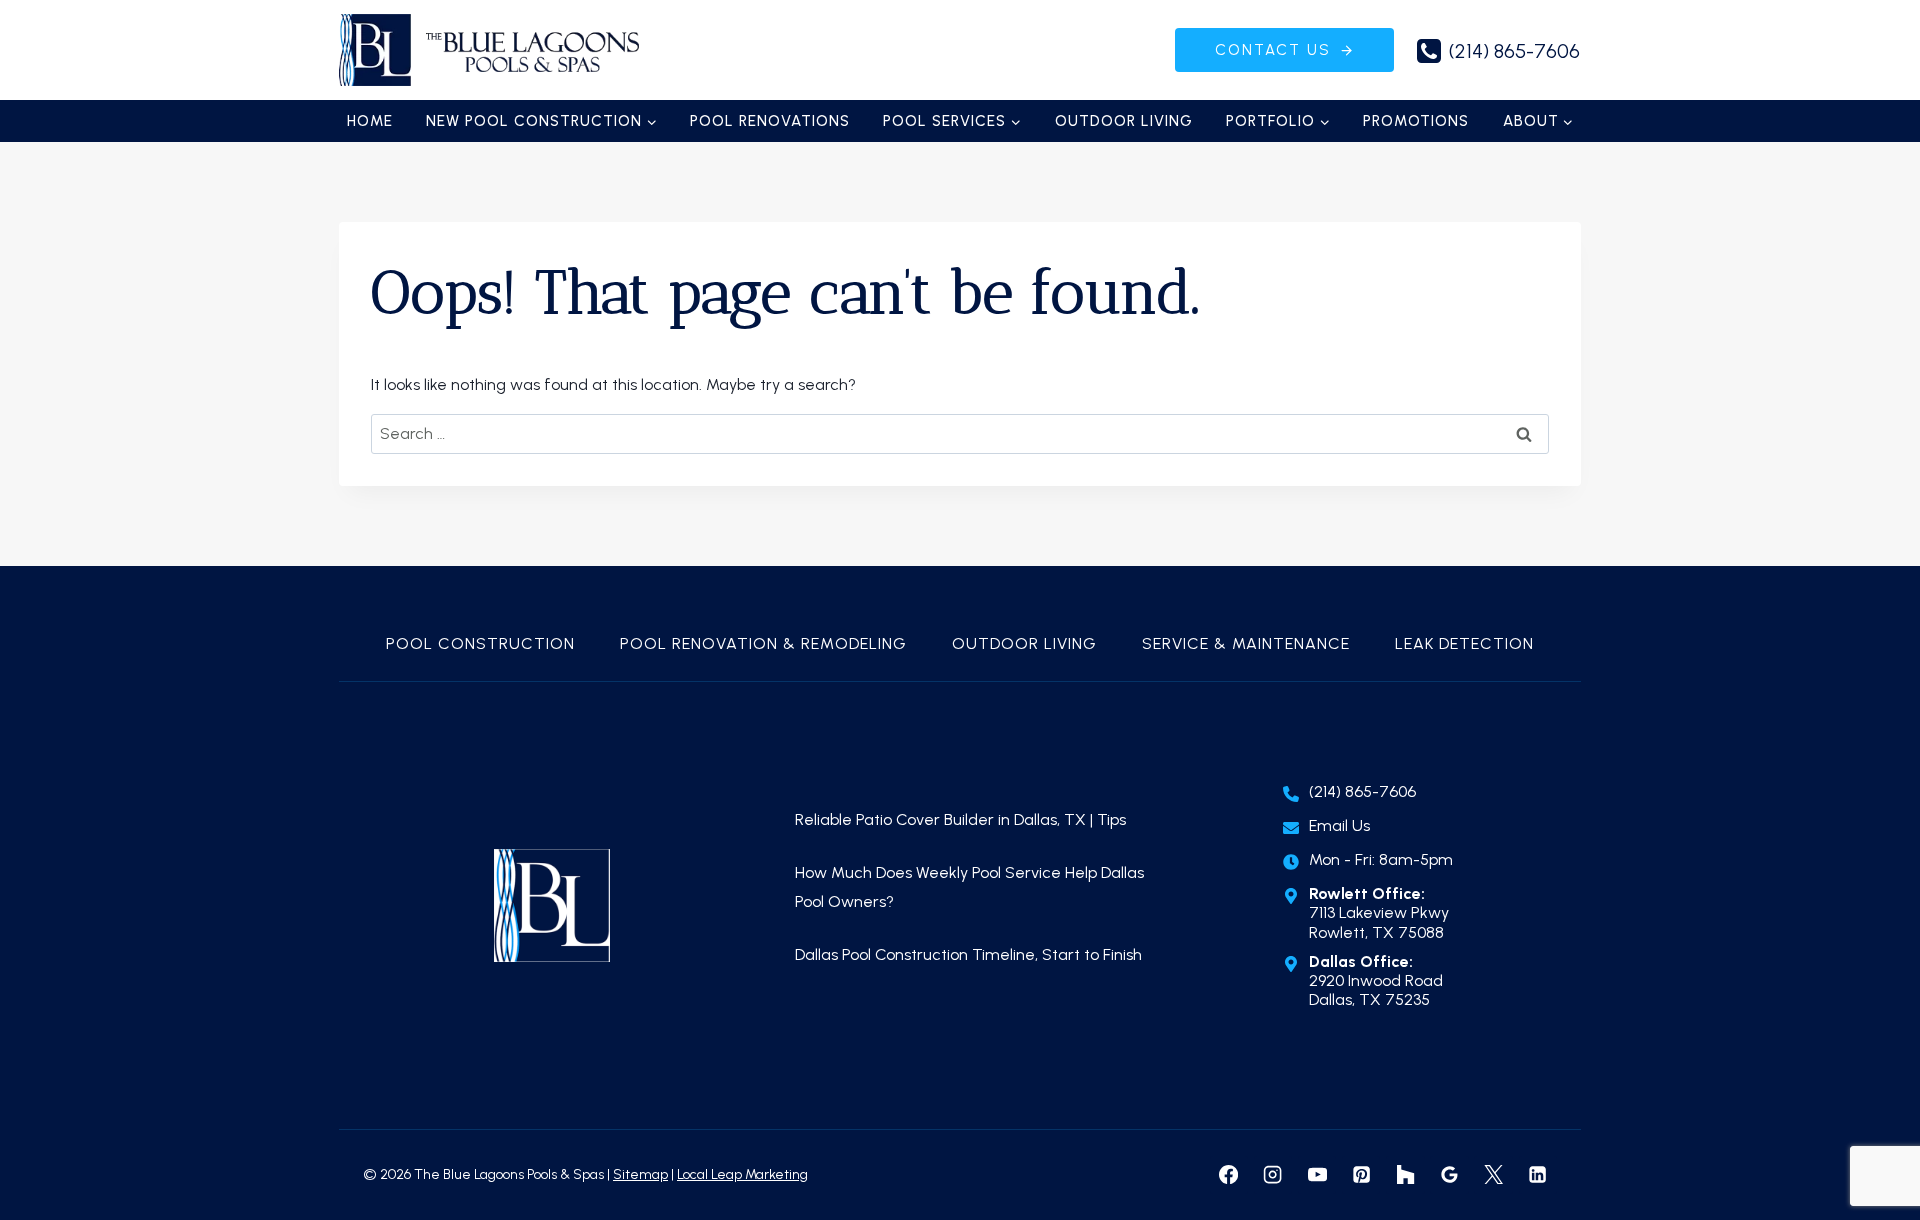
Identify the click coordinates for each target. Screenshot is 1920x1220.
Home (370, 121)
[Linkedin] (1538, 1175)
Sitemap (640, 1174)
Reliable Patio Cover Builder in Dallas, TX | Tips (960, 819)
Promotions (1416, 121)
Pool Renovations (770, 121)
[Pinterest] (1361, 1175)
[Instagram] (1273, 1175)
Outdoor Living (1124, 121)
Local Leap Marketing (742, 1174)
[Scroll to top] (1870, 1140)
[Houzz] (1405, 1175)
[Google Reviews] (1449, 1175)
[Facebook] (1229, 1175)
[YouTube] (1317, 1175)
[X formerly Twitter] (1493, 1175)
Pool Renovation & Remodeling (763, 643)
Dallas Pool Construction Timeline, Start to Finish (970, 954)
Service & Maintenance (1246, 643)
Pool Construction (480, 643)
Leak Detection (1464, 643)
